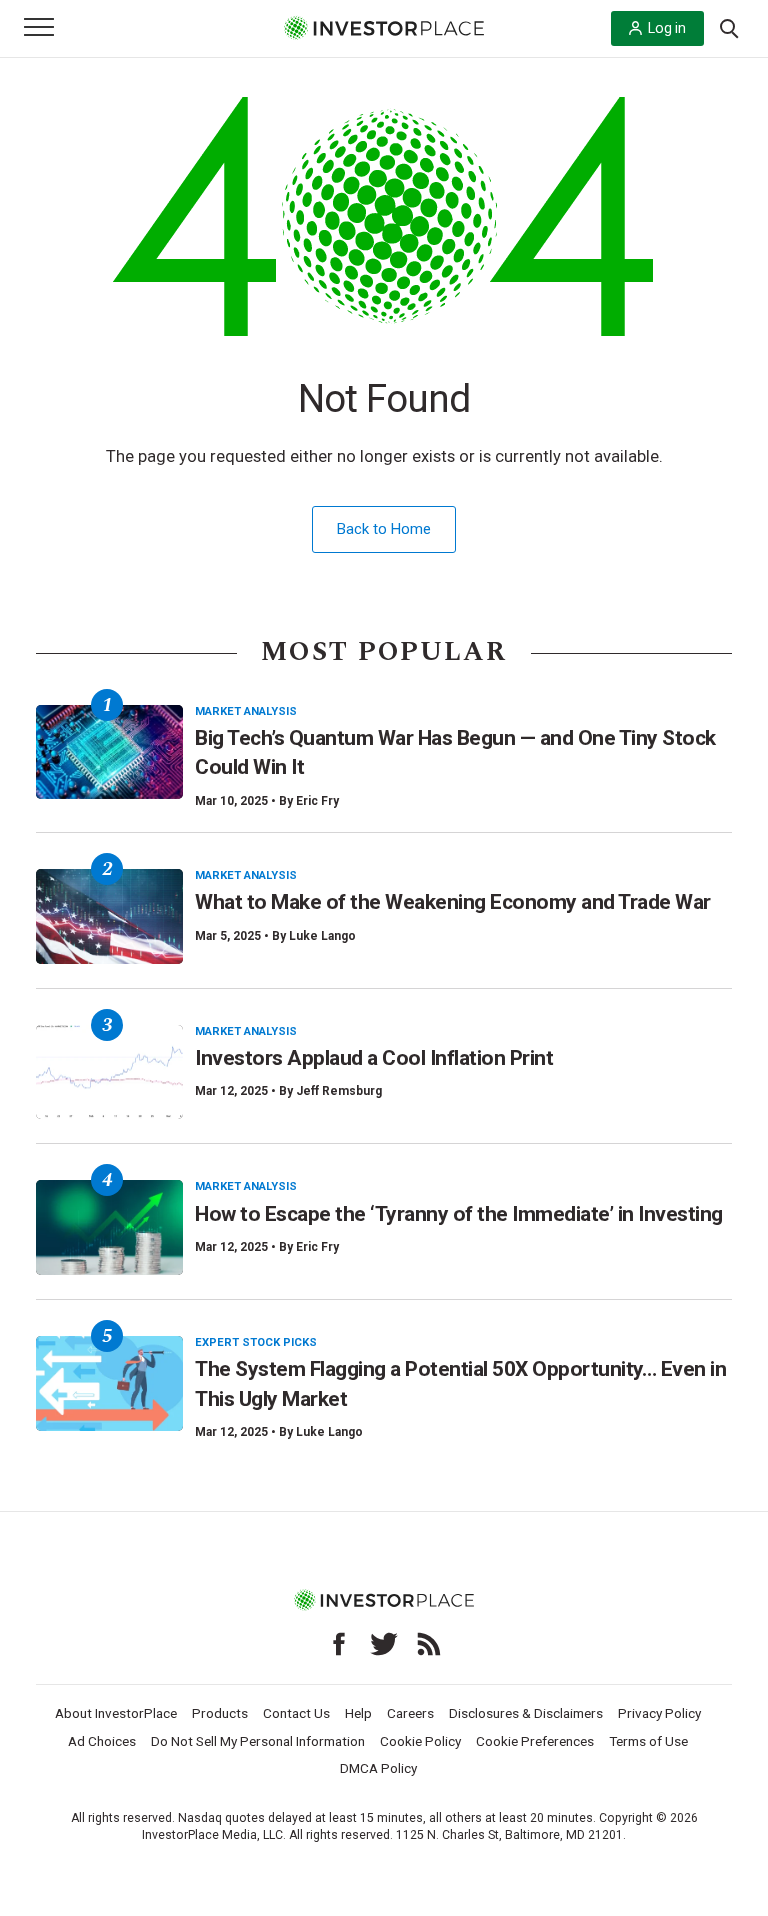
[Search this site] (729, 27)
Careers (410, 1713)
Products (220, 1713)
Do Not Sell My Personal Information (258, 1741)
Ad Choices (102, 1741)
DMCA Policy (378, 1768)
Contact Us (296, 1713)
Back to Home (384, 529)
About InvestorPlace (116, 1713)
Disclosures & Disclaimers (526, 1713)
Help (358, 1713)
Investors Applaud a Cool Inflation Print (374, 1058)
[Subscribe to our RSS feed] (429, 1644)
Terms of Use (648, 1741)
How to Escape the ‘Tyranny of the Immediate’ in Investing (459, 1214)
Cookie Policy (420, 1741)
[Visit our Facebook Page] (339, 1644)
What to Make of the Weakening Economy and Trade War (453, 902)
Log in (667, 28)
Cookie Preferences (535, 1741)
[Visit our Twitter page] (384, 1644)
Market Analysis (246, 711)
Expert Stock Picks (256, 1342)
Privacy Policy (659, 1713)
